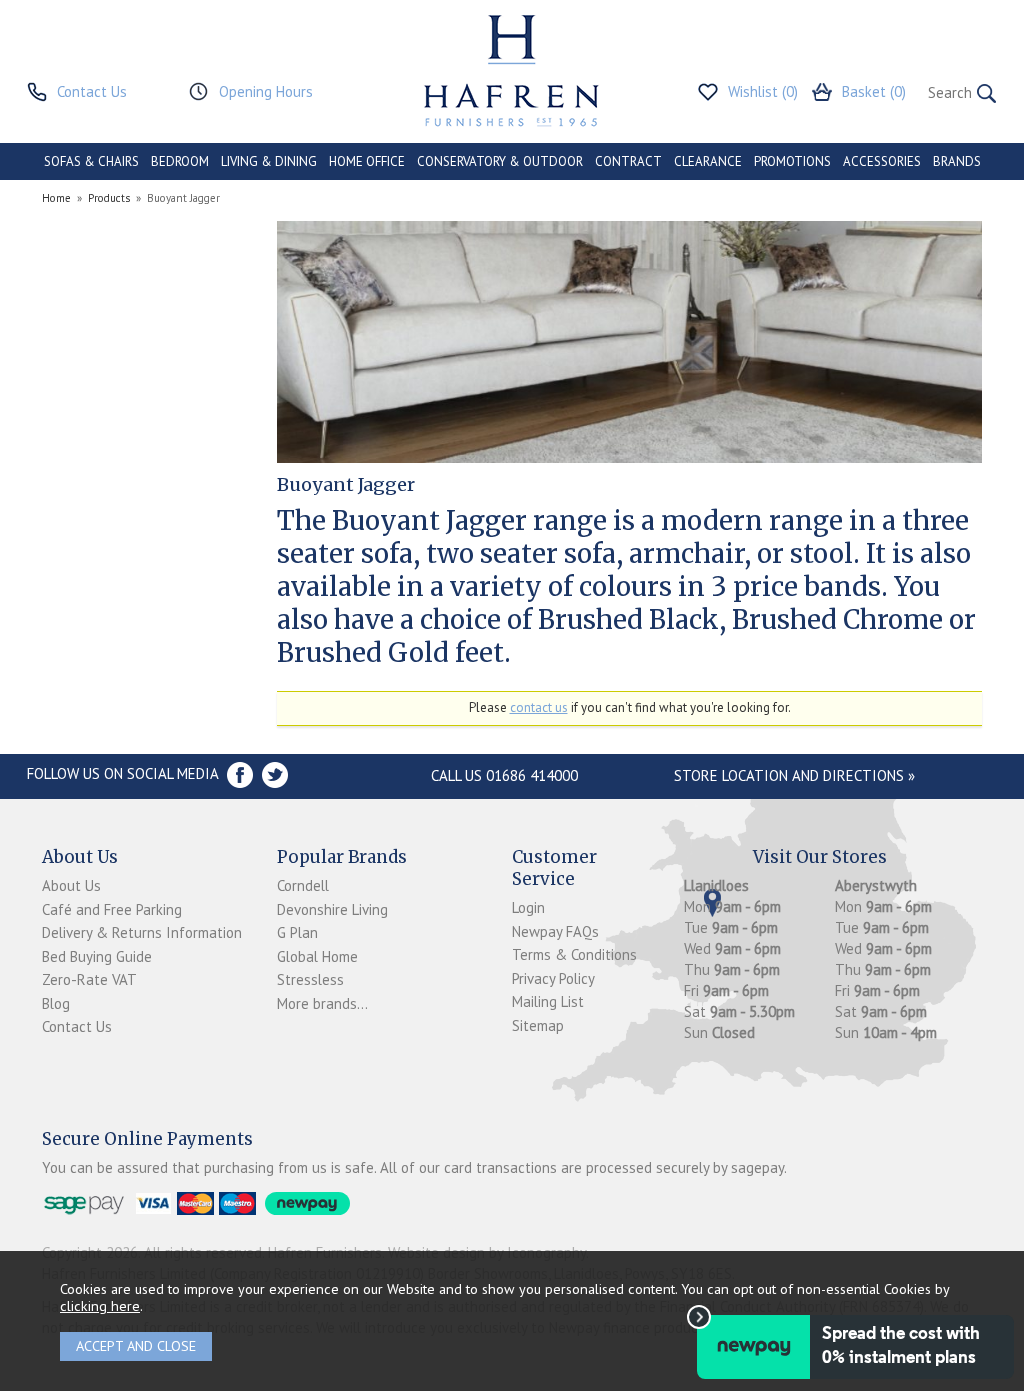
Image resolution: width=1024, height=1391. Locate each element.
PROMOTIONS (792, 161)
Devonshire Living (332, 909)
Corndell (303, 885)
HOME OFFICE (367, 161)
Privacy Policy (553, 978)
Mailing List (548, 1001)
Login (528, 907)
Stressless (310, 979)
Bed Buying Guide (97, 956)
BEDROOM (180, 161)
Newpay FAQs (555, 931)
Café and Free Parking (112, 909)
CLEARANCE (708, 161)
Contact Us (77, 1026)
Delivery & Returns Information (142, 932)
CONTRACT (628, 161)
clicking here (100, 1305)
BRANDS (957, 161)
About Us (71, 885)
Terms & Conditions (574, 954)
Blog (56, 1003)
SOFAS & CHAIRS (91, 161)
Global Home (317, 956)
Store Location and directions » (794, 775)
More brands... (322, 1003)
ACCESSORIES (882, 161)
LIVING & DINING (269, 161)
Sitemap (538, 1025)
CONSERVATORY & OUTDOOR (500, 161)
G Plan (297, 932)
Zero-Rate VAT (89, 979)
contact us (539, 707)
